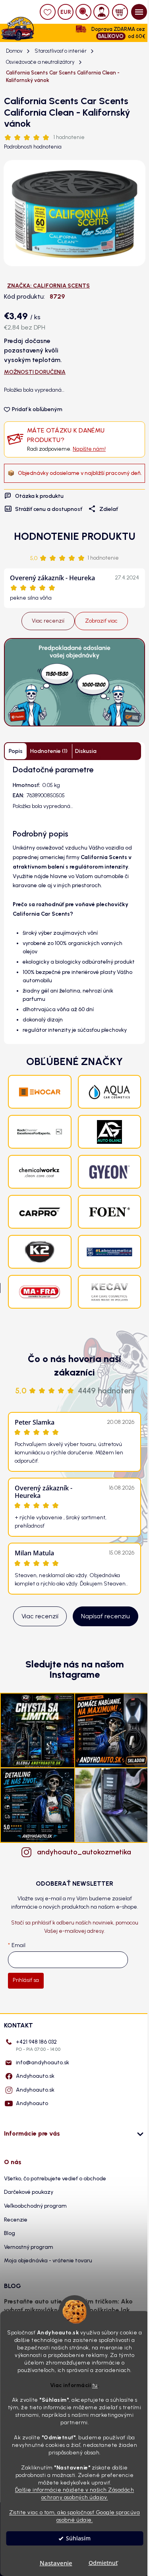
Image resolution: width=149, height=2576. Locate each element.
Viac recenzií (48, 621)
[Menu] (139, 12)
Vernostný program (29, 2247)
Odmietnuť (103, 2563)
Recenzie (16, 2220)
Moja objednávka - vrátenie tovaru (48, 2261)
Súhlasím (78, 2538)
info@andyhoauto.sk (43, 2063)
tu (95, 2385)
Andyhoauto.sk (35, 2076)
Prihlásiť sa (26, 1980)
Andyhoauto (32, 2103)
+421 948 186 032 (38, 2045)
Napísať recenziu (105, 1616)
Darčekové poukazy (29, 2192)
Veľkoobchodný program (35, 2206)
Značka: (48, 286)
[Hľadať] (83, 12)
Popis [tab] (16, 751)
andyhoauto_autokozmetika (83, 1852)
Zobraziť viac (101, 621)
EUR (66, 12)
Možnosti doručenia (35, 372)
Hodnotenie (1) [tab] (49, 751)
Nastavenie (56, 2563)
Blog (10, 2233)
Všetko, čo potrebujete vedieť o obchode (55, 2179)
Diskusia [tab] (86, 751)
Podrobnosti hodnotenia (33, 147)
